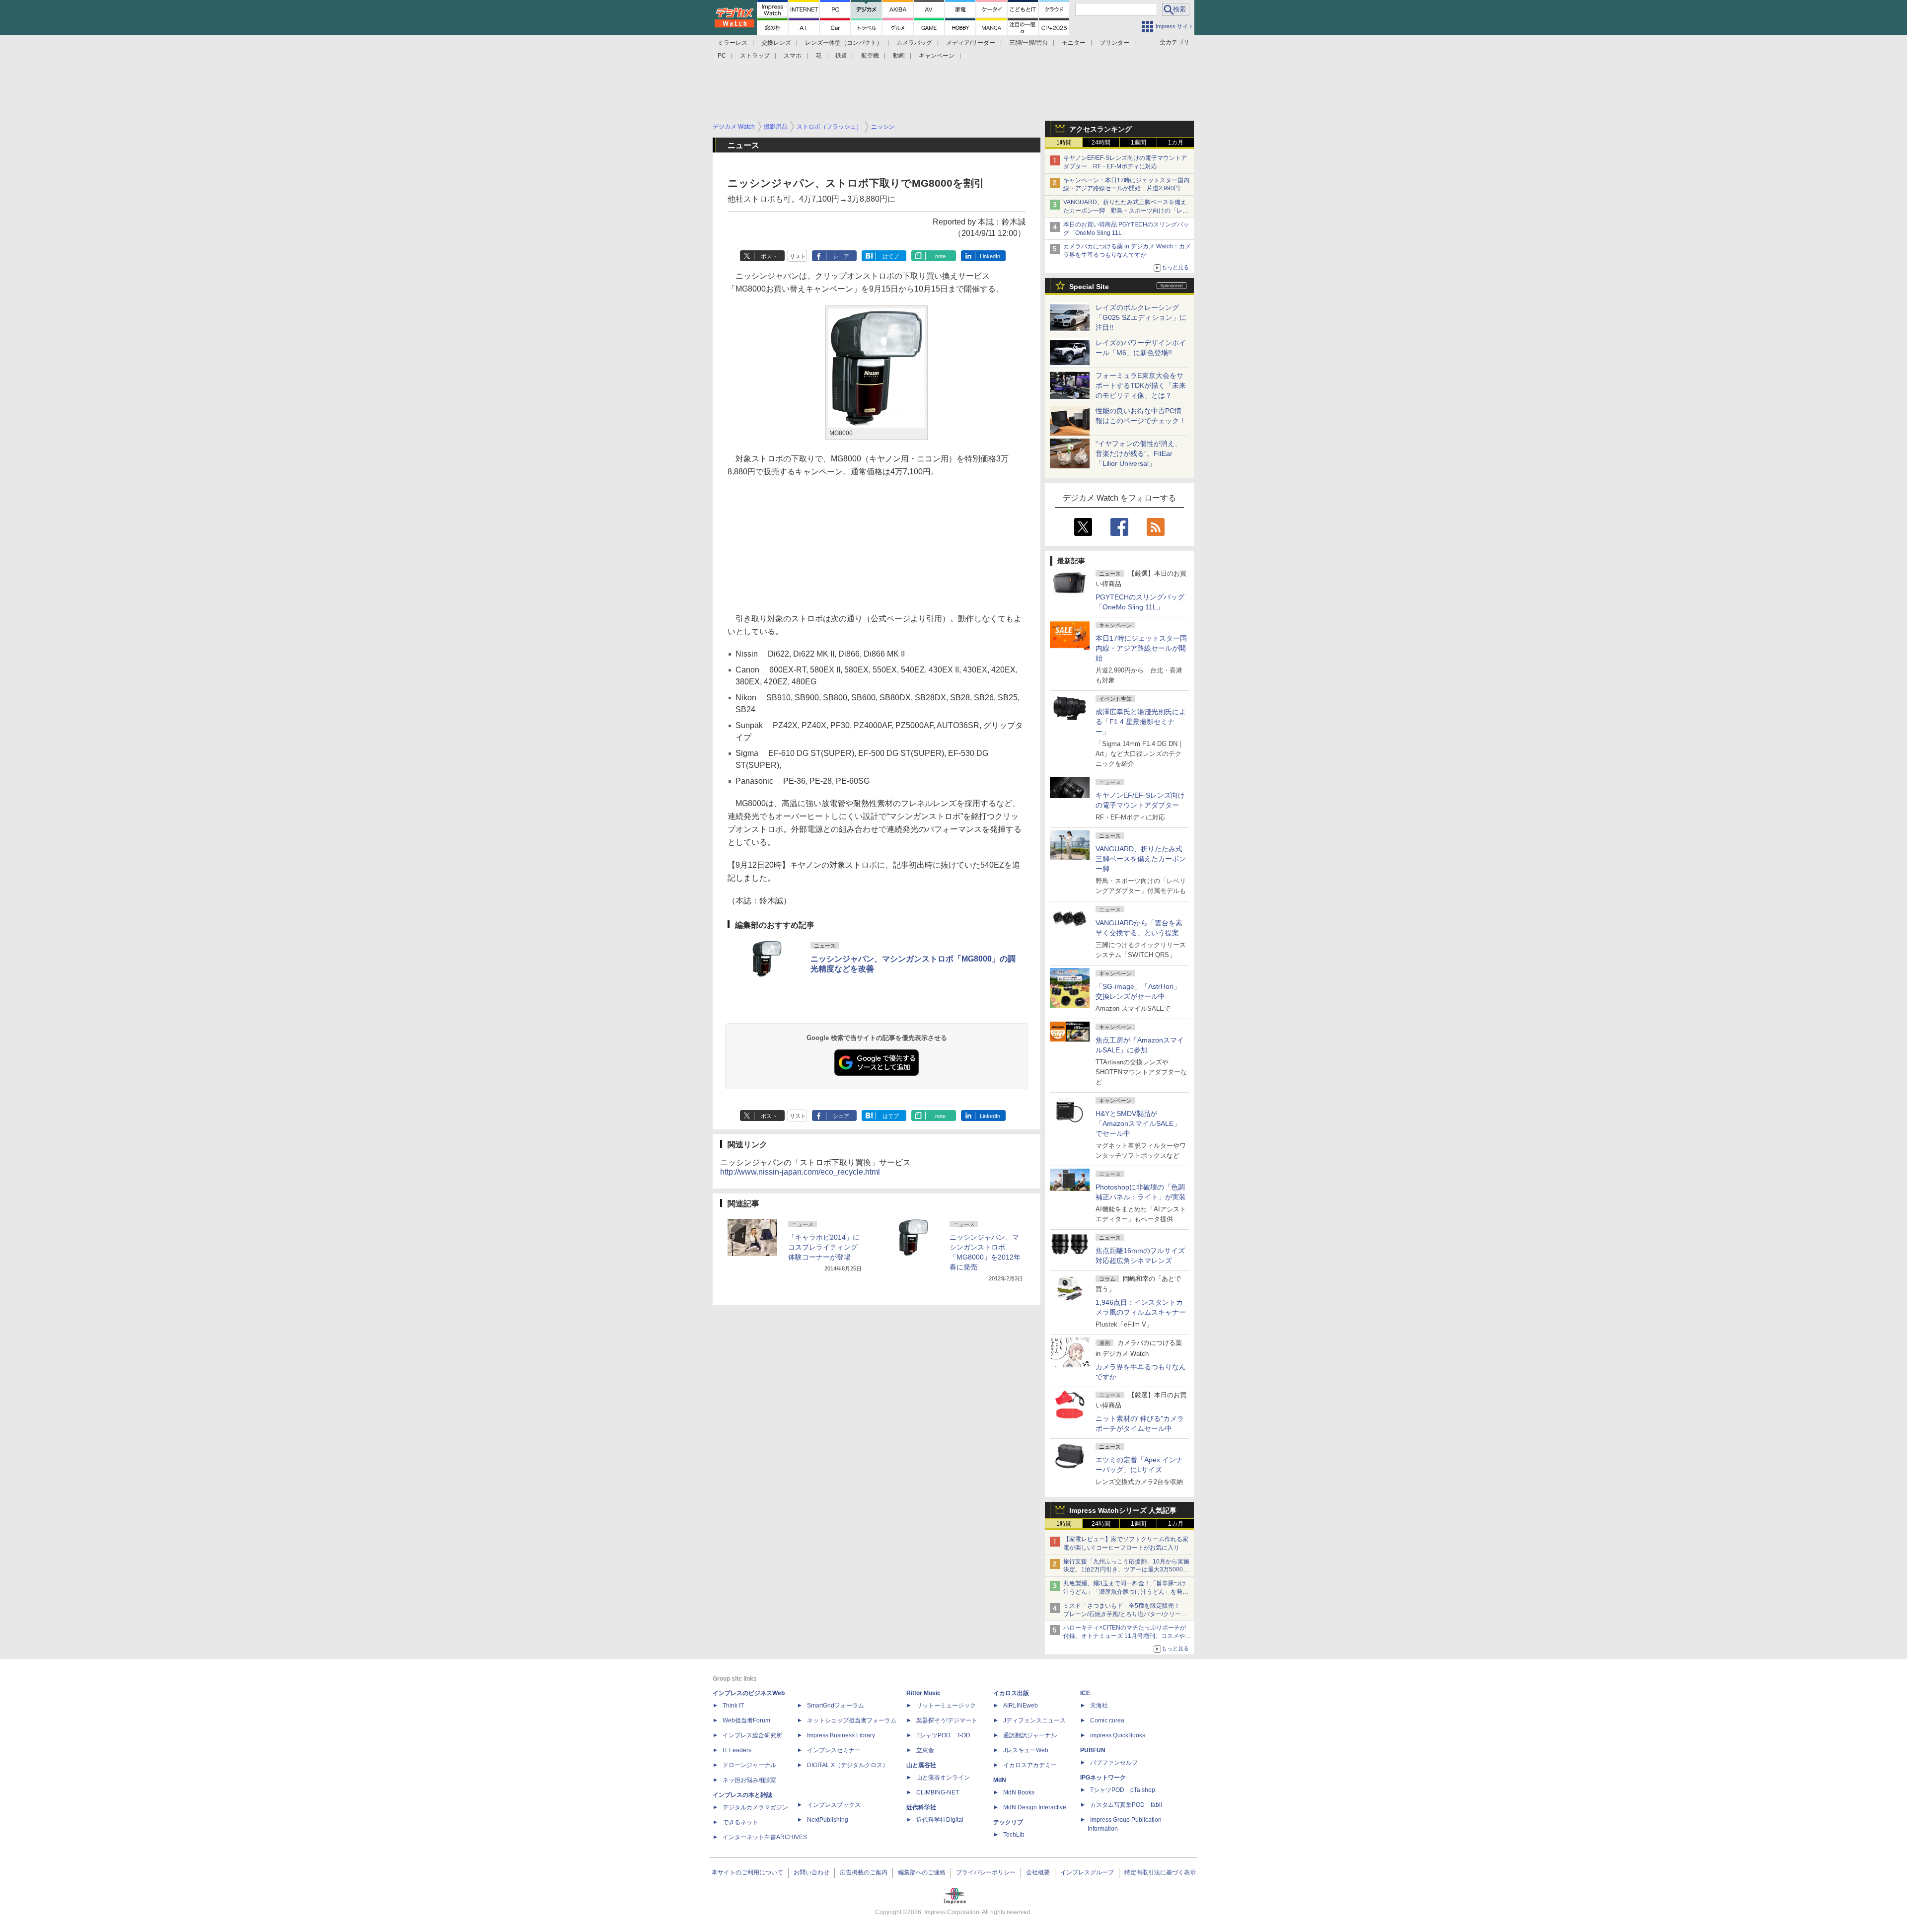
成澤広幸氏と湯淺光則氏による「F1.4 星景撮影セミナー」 (1141, 722)
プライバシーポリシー (986, 1872)
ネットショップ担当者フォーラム (852, 1720)
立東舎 (925, 1750)
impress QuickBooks (1118, 1735)
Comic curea (1107, 1720)
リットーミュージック (946, 1706)
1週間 (1138, 143)
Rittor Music (923, 1693)
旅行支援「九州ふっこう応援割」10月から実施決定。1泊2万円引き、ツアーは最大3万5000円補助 (1126, 1570)
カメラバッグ (914, 43)
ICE (1085, 1693)
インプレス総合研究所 (752, 1735)
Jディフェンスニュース (1034, 1720)
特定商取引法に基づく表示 (1160, 1872)
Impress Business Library (841, 1735)
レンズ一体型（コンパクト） (844, 43)
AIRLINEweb (1021, 1706)
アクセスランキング (1100, 129)
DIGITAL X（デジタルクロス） (848, 1765)
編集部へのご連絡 (922, 1872)
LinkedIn (990, 256)
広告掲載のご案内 (864, 1872)
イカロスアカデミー (1030, 1765)
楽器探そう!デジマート (947, 1720)
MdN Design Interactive (1035, 1807)
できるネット (740, 1822)
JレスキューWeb (1026, 1750)
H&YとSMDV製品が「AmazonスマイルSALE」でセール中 (1138, 1123)
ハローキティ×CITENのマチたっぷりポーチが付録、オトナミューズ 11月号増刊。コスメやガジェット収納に (1127, 1636)
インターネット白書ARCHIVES (765, 1837)
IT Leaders (737, 1750)
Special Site (1089, 287)
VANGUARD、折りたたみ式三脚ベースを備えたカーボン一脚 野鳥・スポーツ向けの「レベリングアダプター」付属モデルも (1126, 211)
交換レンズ (776, 43)
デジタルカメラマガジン (755, 1807)
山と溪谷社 (921, 1765)
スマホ (793, 56)
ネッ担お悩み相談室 (749, 1780)
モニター (1074, 43)
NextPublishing (828, 1820)
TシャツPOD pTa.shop (1123, 1790)
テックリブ (1008, 1822)
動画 (899, 56)
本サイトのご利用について (747, 1872)
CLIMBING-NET (938, 1792)
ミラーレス (733, 43)
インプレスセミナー (834, 1750)
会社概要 (1038, 1872)
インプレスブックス (834, 1805)
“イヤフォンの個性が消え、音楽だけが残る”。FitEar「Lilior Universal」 (1138, 453)
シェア (841, 256)
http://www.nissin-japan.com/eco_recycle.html (800, 1172)
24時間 (1101, 143)
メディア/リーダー (971, 43)
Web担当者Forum (746, 1720)
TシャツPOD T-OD (943, 1735)
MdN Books (1019, 1792)
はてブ (891, 256)
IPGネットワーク (1103, 1778)
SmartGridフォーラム (836, 1706)
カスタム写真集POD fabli (1126, 1805)
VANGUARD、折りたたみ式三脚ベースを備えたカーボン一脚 (1141, 859)
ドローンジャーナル (749, 1765)
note (940, 256)
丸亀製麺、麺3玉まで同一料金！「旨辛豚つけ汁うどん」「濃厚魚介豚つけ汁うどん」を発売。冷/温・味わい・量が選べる (1125, 1592)
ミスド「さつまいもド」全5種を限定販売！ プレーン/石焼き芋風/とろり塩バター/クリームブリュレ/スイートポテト (1125, 1614)
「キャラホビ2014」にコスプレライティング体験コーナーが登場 (824, 1247)
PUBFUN (1093, 1750)
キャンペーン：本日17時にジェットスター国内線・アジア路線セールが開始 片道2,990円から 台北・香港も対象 (1126, 189)
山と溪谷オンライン (943, 1778)
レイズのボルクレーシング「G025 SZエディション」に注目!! (1141, 317)
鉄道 (841, 56)
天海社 (1099, 1706)
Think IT (733, 1706)
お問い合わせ (811, 1872)
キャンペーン (937, 56)
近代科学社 (921, 1807)
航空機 (870, 56)
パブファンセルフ (1114, 1763)
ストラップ (755, 56)
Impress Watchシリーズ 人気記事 (1123, 1510)
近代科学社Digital (940, 1820)
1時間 (1064, 143)
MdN (1000, 1780)
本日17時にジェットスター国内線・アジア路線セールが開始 (1141, 648)
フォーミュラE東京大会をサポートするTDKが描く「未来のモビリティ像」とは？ (1141, 385)
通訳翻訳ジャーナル (1030, 1735)
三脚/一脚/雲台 (1028, 43)
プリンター (1114, 43)
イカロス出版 (1011, 1693)
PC (722, 56)
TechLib (1014, 1835)
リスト (798, 256)
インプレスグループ (1087, 1872)
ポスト (769, 256)
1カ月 (1176, 143)
